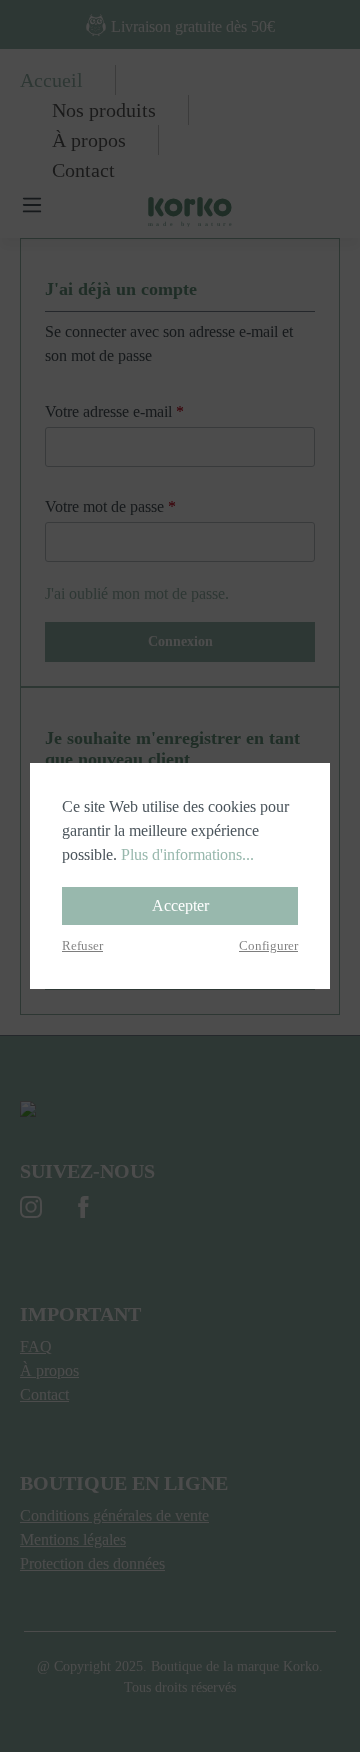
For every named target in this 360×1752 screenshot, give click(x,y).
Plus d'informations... (187, 854)
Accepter (180, 905)
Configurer (268, 946)
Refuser (82, 946)
